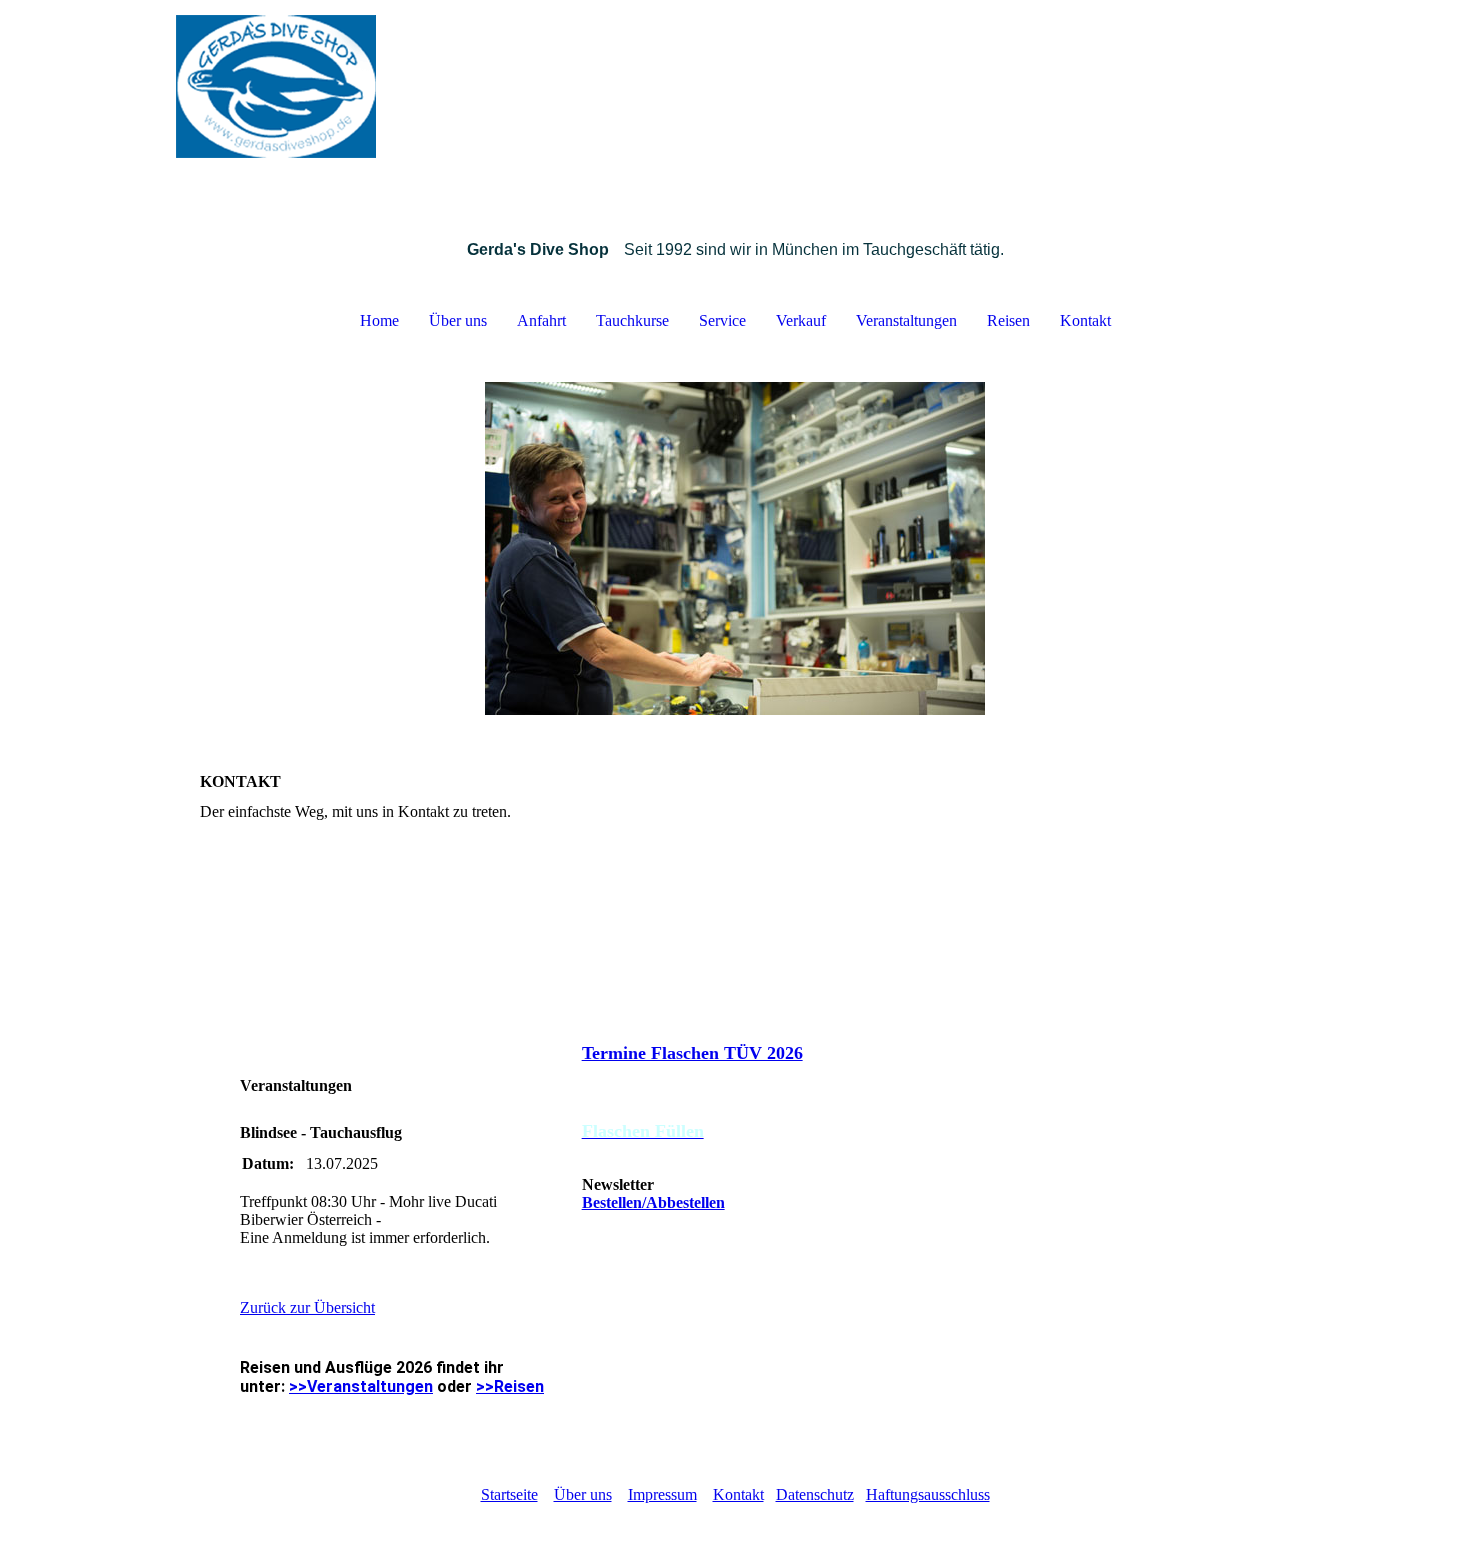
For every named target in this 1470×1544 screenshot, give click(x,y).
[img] (735, 100)
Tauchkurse (632, 320)
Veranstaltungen (906, 320)
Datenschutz (815, 1494)
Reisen (1008, 320)
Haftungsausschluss (928, 1494)
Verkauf (801, 320)
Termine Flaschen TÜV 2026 (692, 1053)
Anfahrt (541, 320)
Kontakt (1085, 320)
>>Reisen (510, 1386)
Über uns (458, 320)
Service (722, 320)
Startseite (509, 1494)
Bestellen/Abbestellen (653, 1202)
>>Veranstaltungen (361, 1386)
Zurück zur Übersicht (307, 1307)
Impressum (662, 1494)
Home (379, 320)
